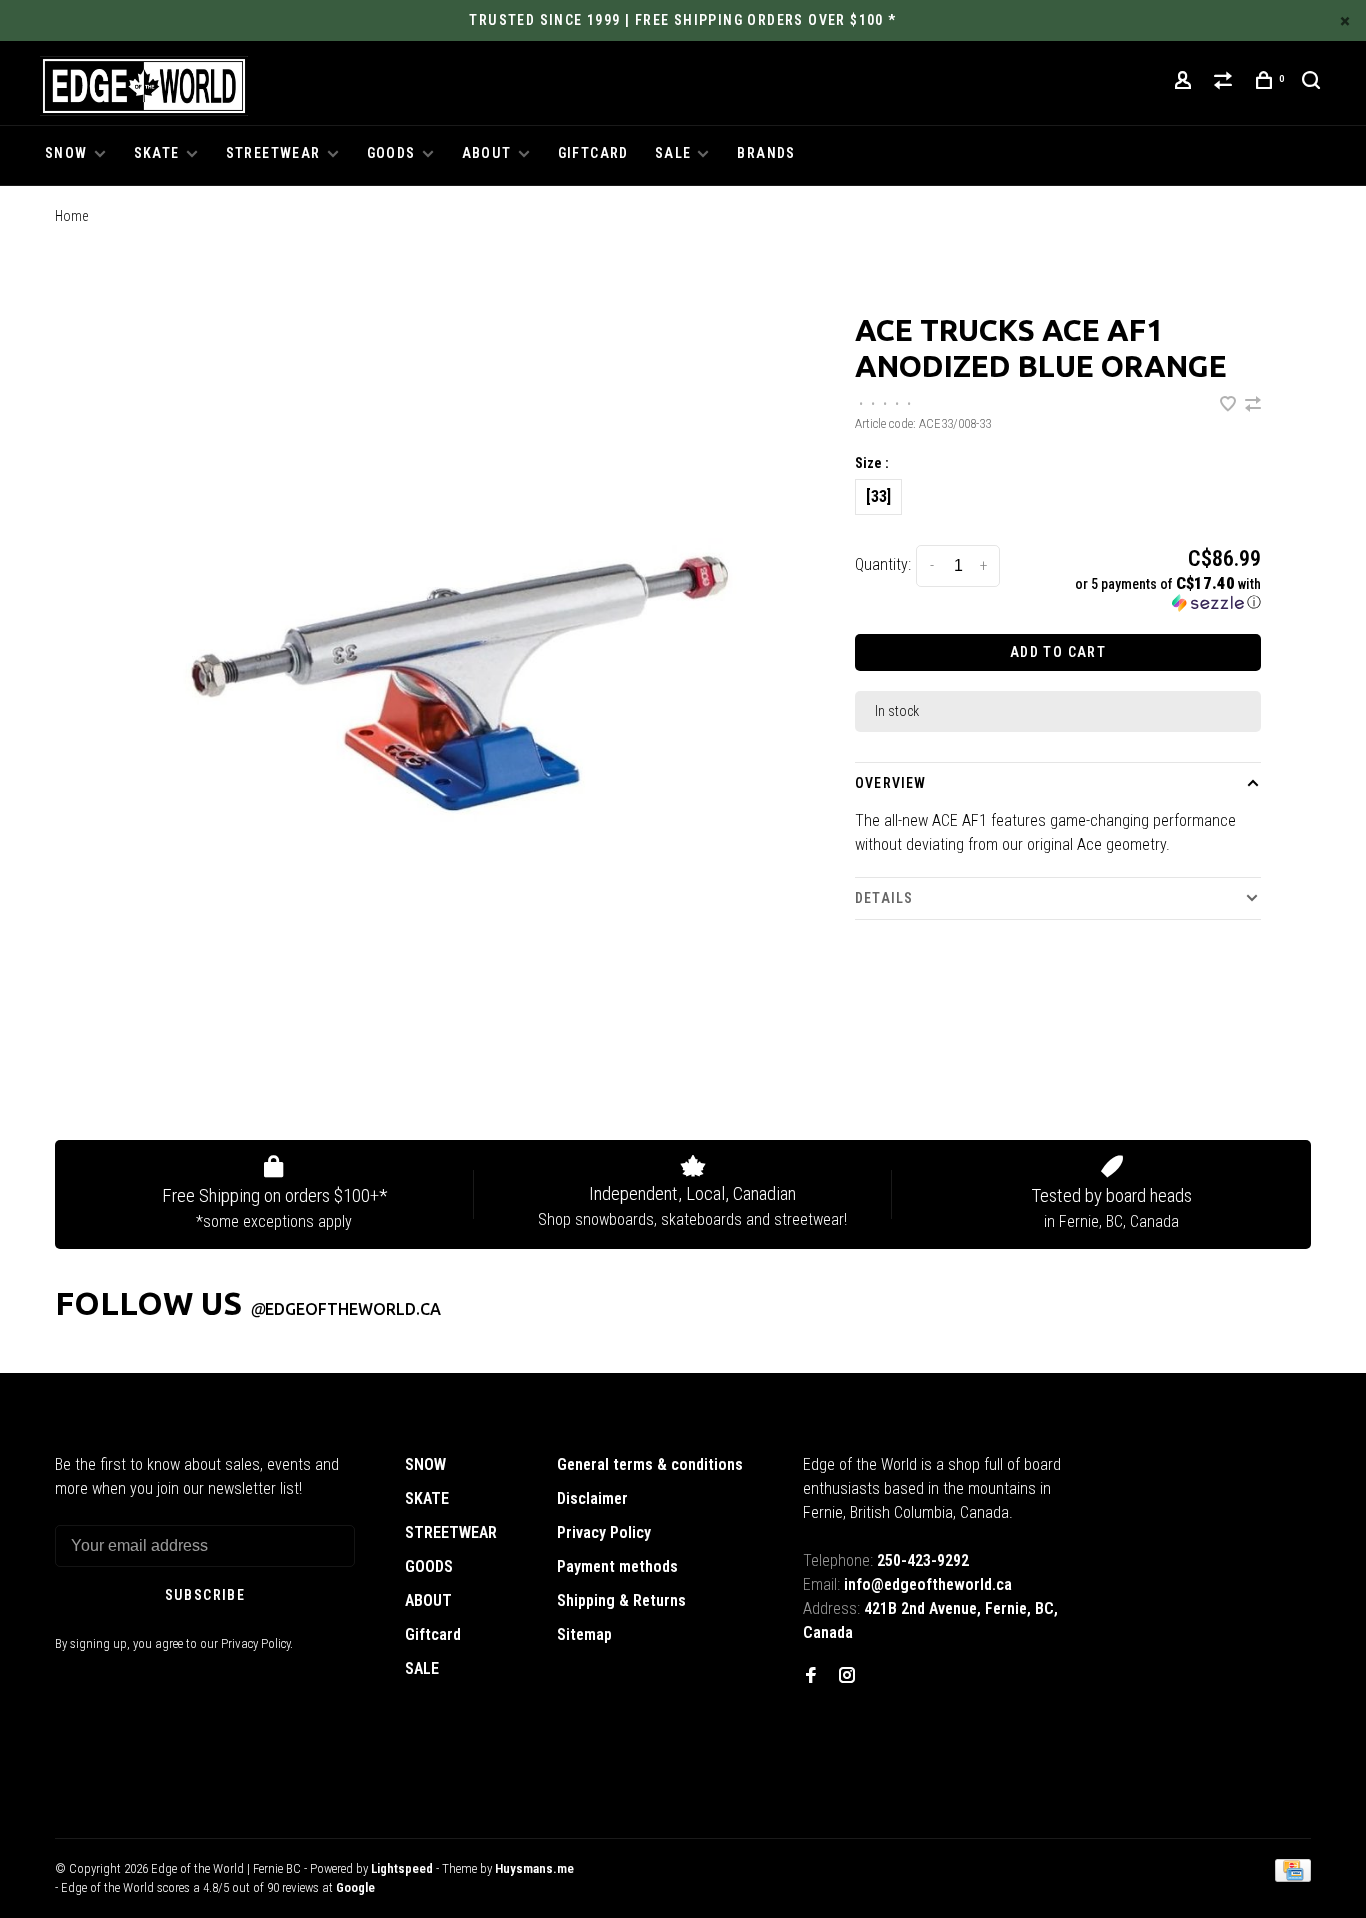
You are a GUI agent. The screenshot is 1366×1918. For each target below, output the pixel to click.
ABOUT (487, 153)
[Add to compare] (1253, 405)
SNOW (66, 153)
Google (355, 1887)
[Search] (1314, 83)
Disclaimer (592, 1498)
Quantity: (883, 564)
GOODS (391, 153)
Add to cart (1058, 652)
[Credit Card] (1293, 1876)
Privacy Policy (604, 1532)
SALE (673, 153)
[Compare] (1226, 83)
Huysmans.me (534, 1868)
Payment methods (617, 1566)
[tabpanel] (453, 681)
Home (71, 216)
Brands (766, 153)
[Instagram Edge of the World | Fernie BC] (847, 1676)
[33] (878, 496)
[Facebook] (811, 1676)
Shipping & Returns (621, 1600)
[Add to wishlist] (1230, 405)
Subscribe (205, 1595)
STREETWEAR (273, 153)
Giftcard (593, 153)
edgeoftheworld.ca (345, 1309)
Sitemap (584, 1634)
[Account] (1186, 83)
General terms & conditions (650, 1464)
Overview (890, 783)
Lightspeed (402, 1868)
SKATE (157, 153)
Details (884, 898)
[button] (1167, 593)
